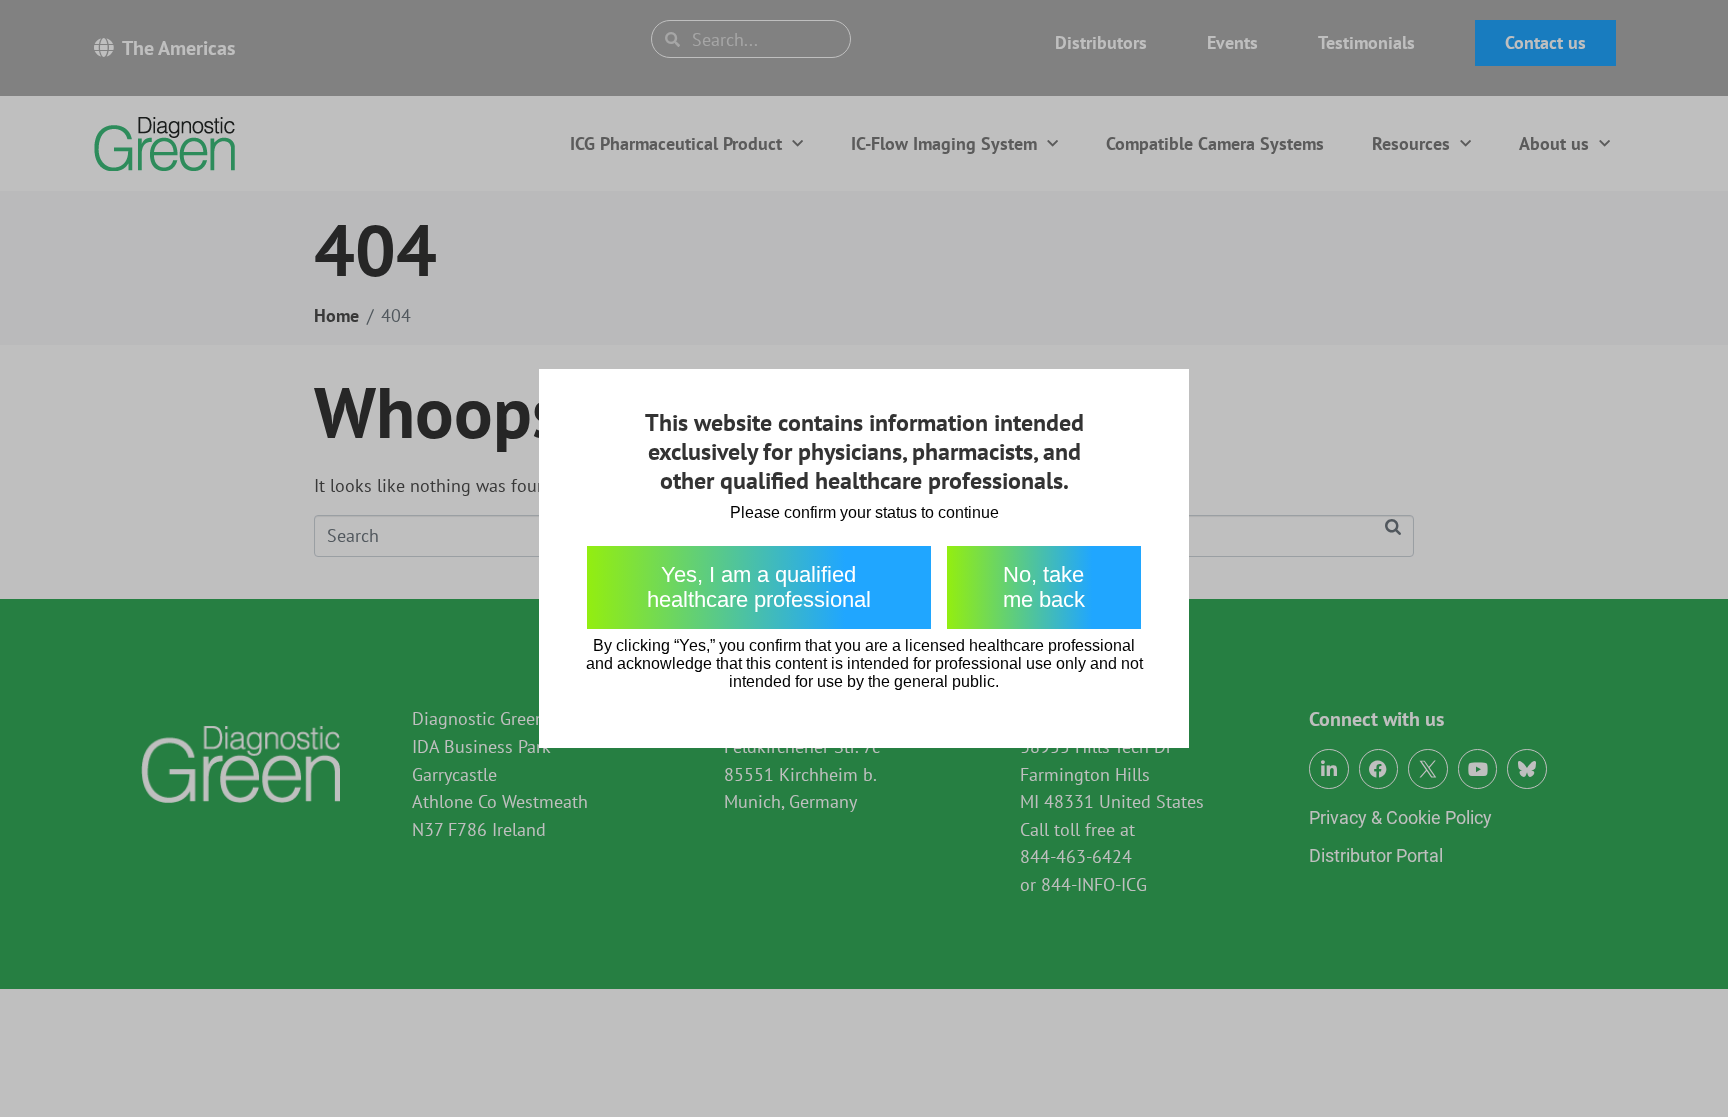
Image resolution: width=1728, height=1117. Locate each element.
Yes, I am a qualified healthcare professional (759, 587)
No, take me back (1044, 587)
